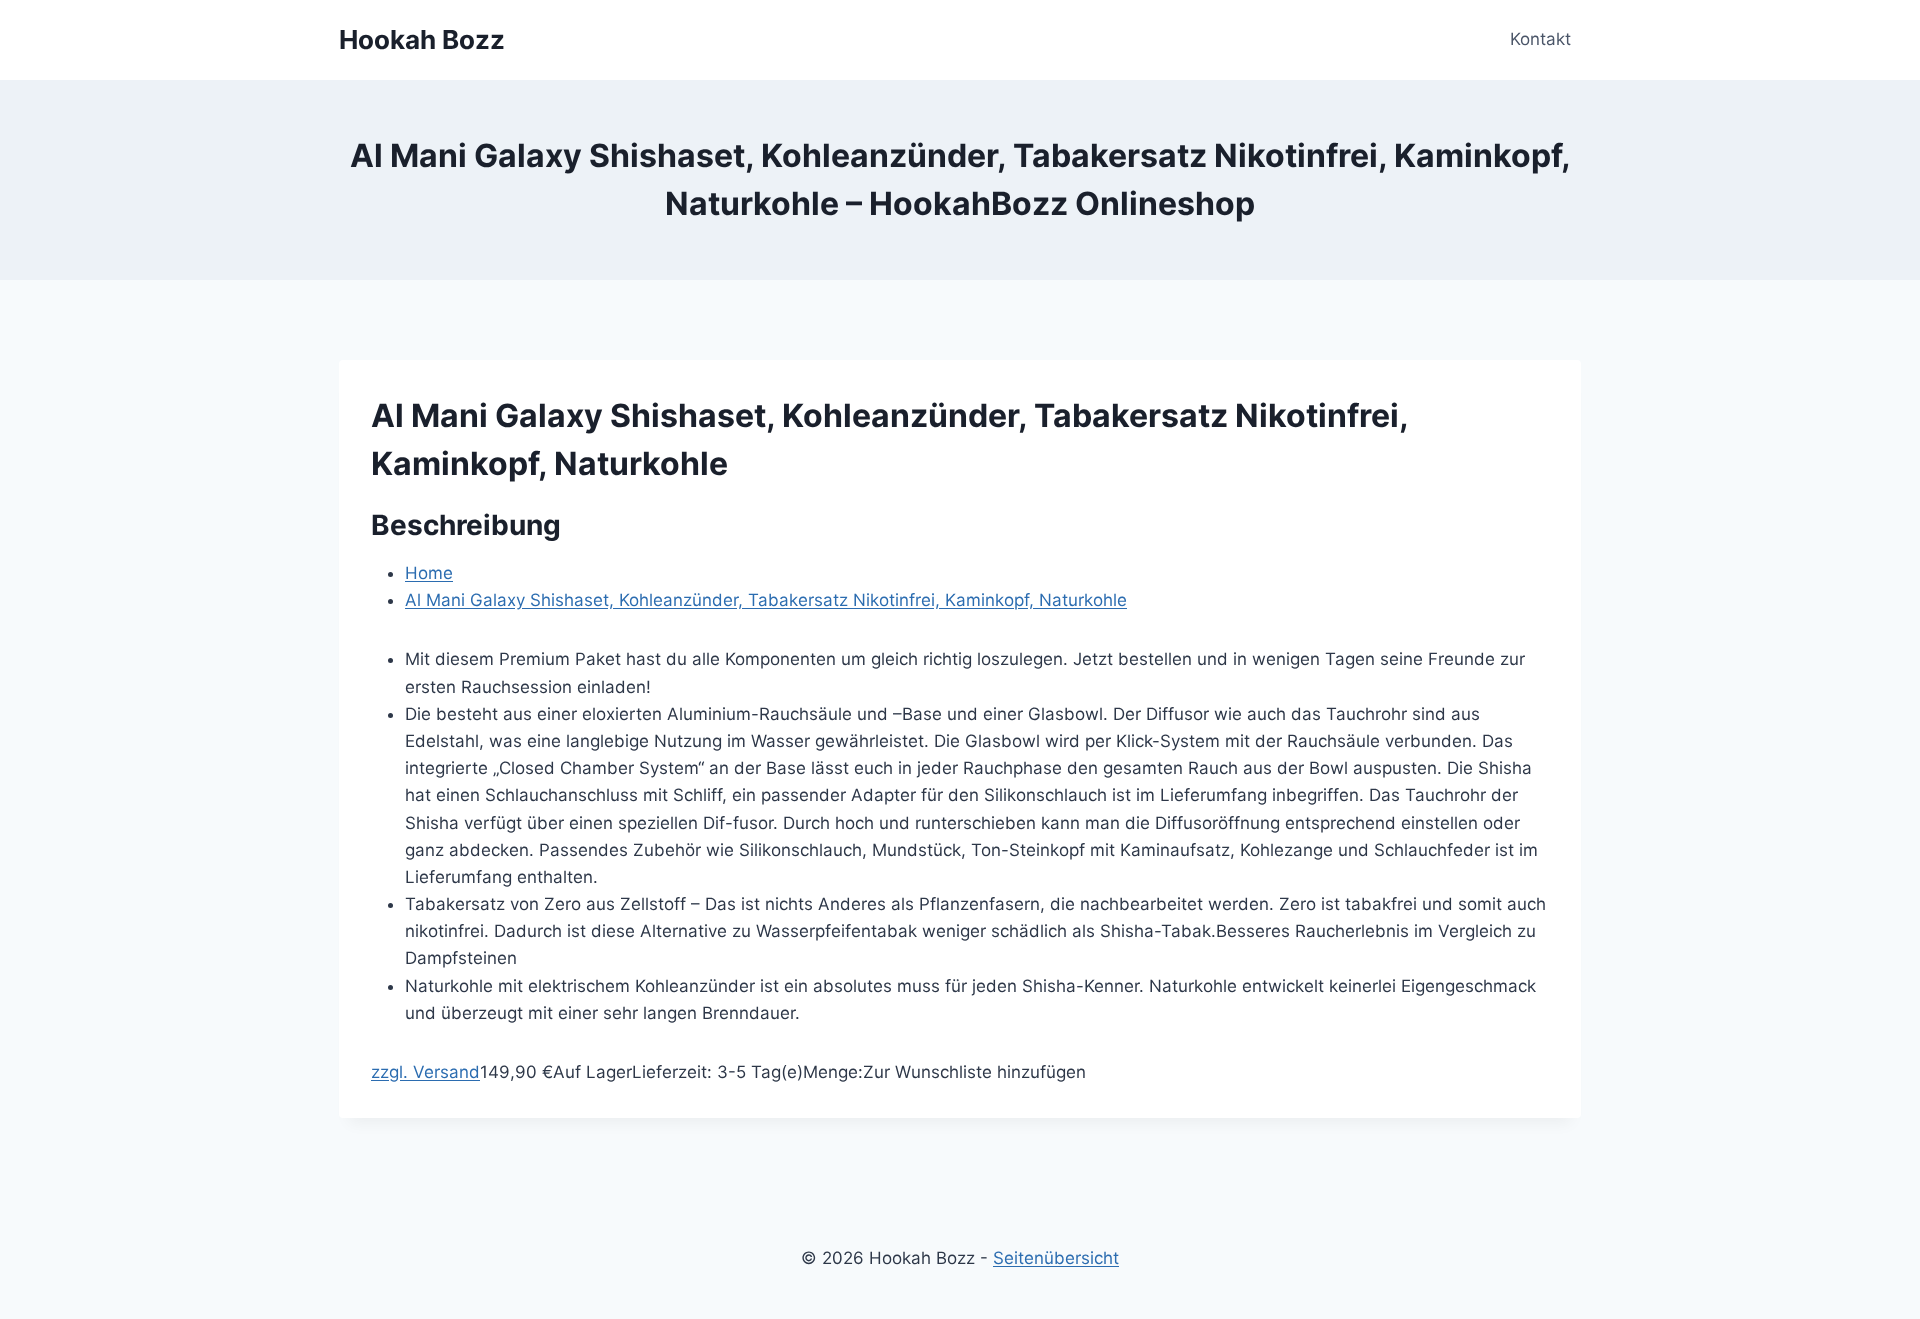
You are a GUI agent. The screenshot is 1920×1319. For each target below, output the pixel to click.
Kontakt (1540, 39)
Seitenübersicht (1056, 1258)
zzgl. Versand (425, 1072)
